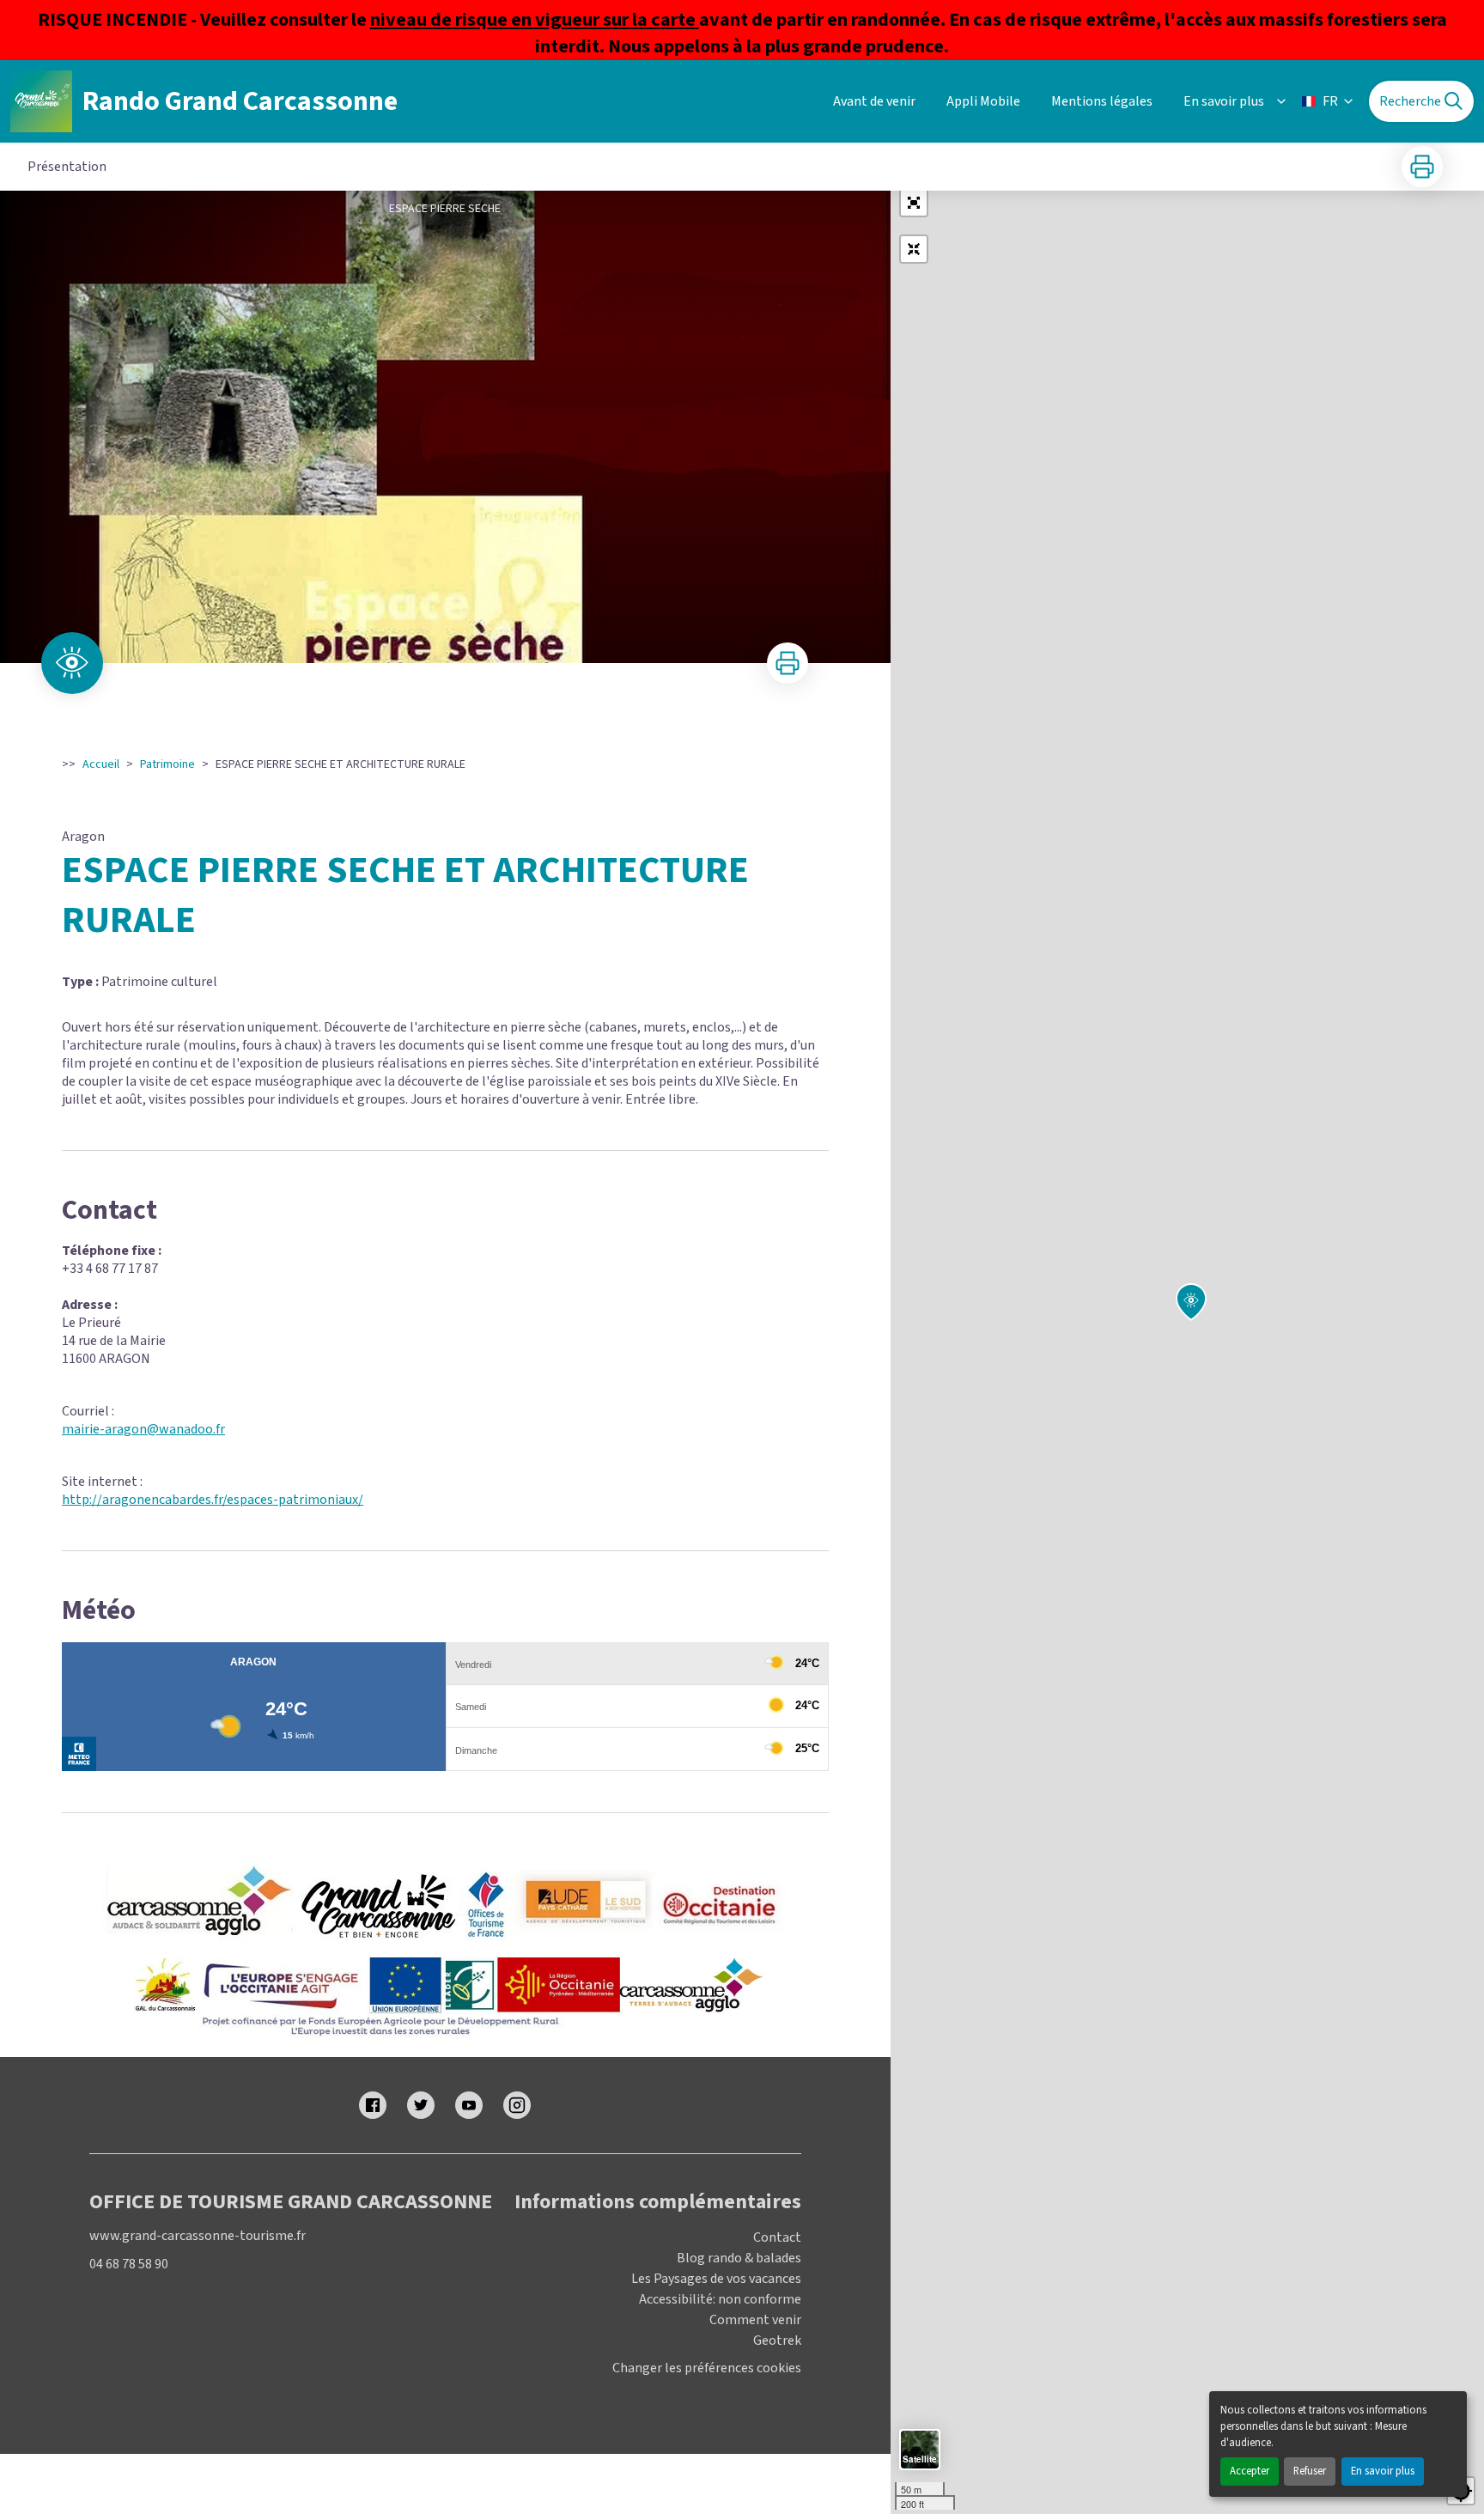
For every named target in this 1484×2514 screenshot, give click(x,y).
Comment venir (755, 2320)
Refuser (1310, 2471)
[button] (914, 203)
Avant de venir (874, 101)
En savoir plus (1383, 2471)
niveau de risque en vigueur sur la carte (535, 20)
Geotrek (777, 2341)
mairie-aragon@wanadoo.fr (143, 1429)
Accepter (1250, 2471)
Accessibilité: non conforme (720, 2299)
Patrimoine (167, 764)
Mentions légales (1102, 101)
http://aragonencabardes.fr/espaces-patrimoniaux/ (213, 1500)
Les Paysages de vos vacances (716, 2279)
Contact (777, 2237)
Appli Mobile (983, 101)
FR (1330, 101)
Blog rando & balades (739, 2258)
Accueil (101, 764)
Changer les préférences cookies (707, 2368)
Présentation (67, 167)
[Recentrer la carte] (914, 249)
